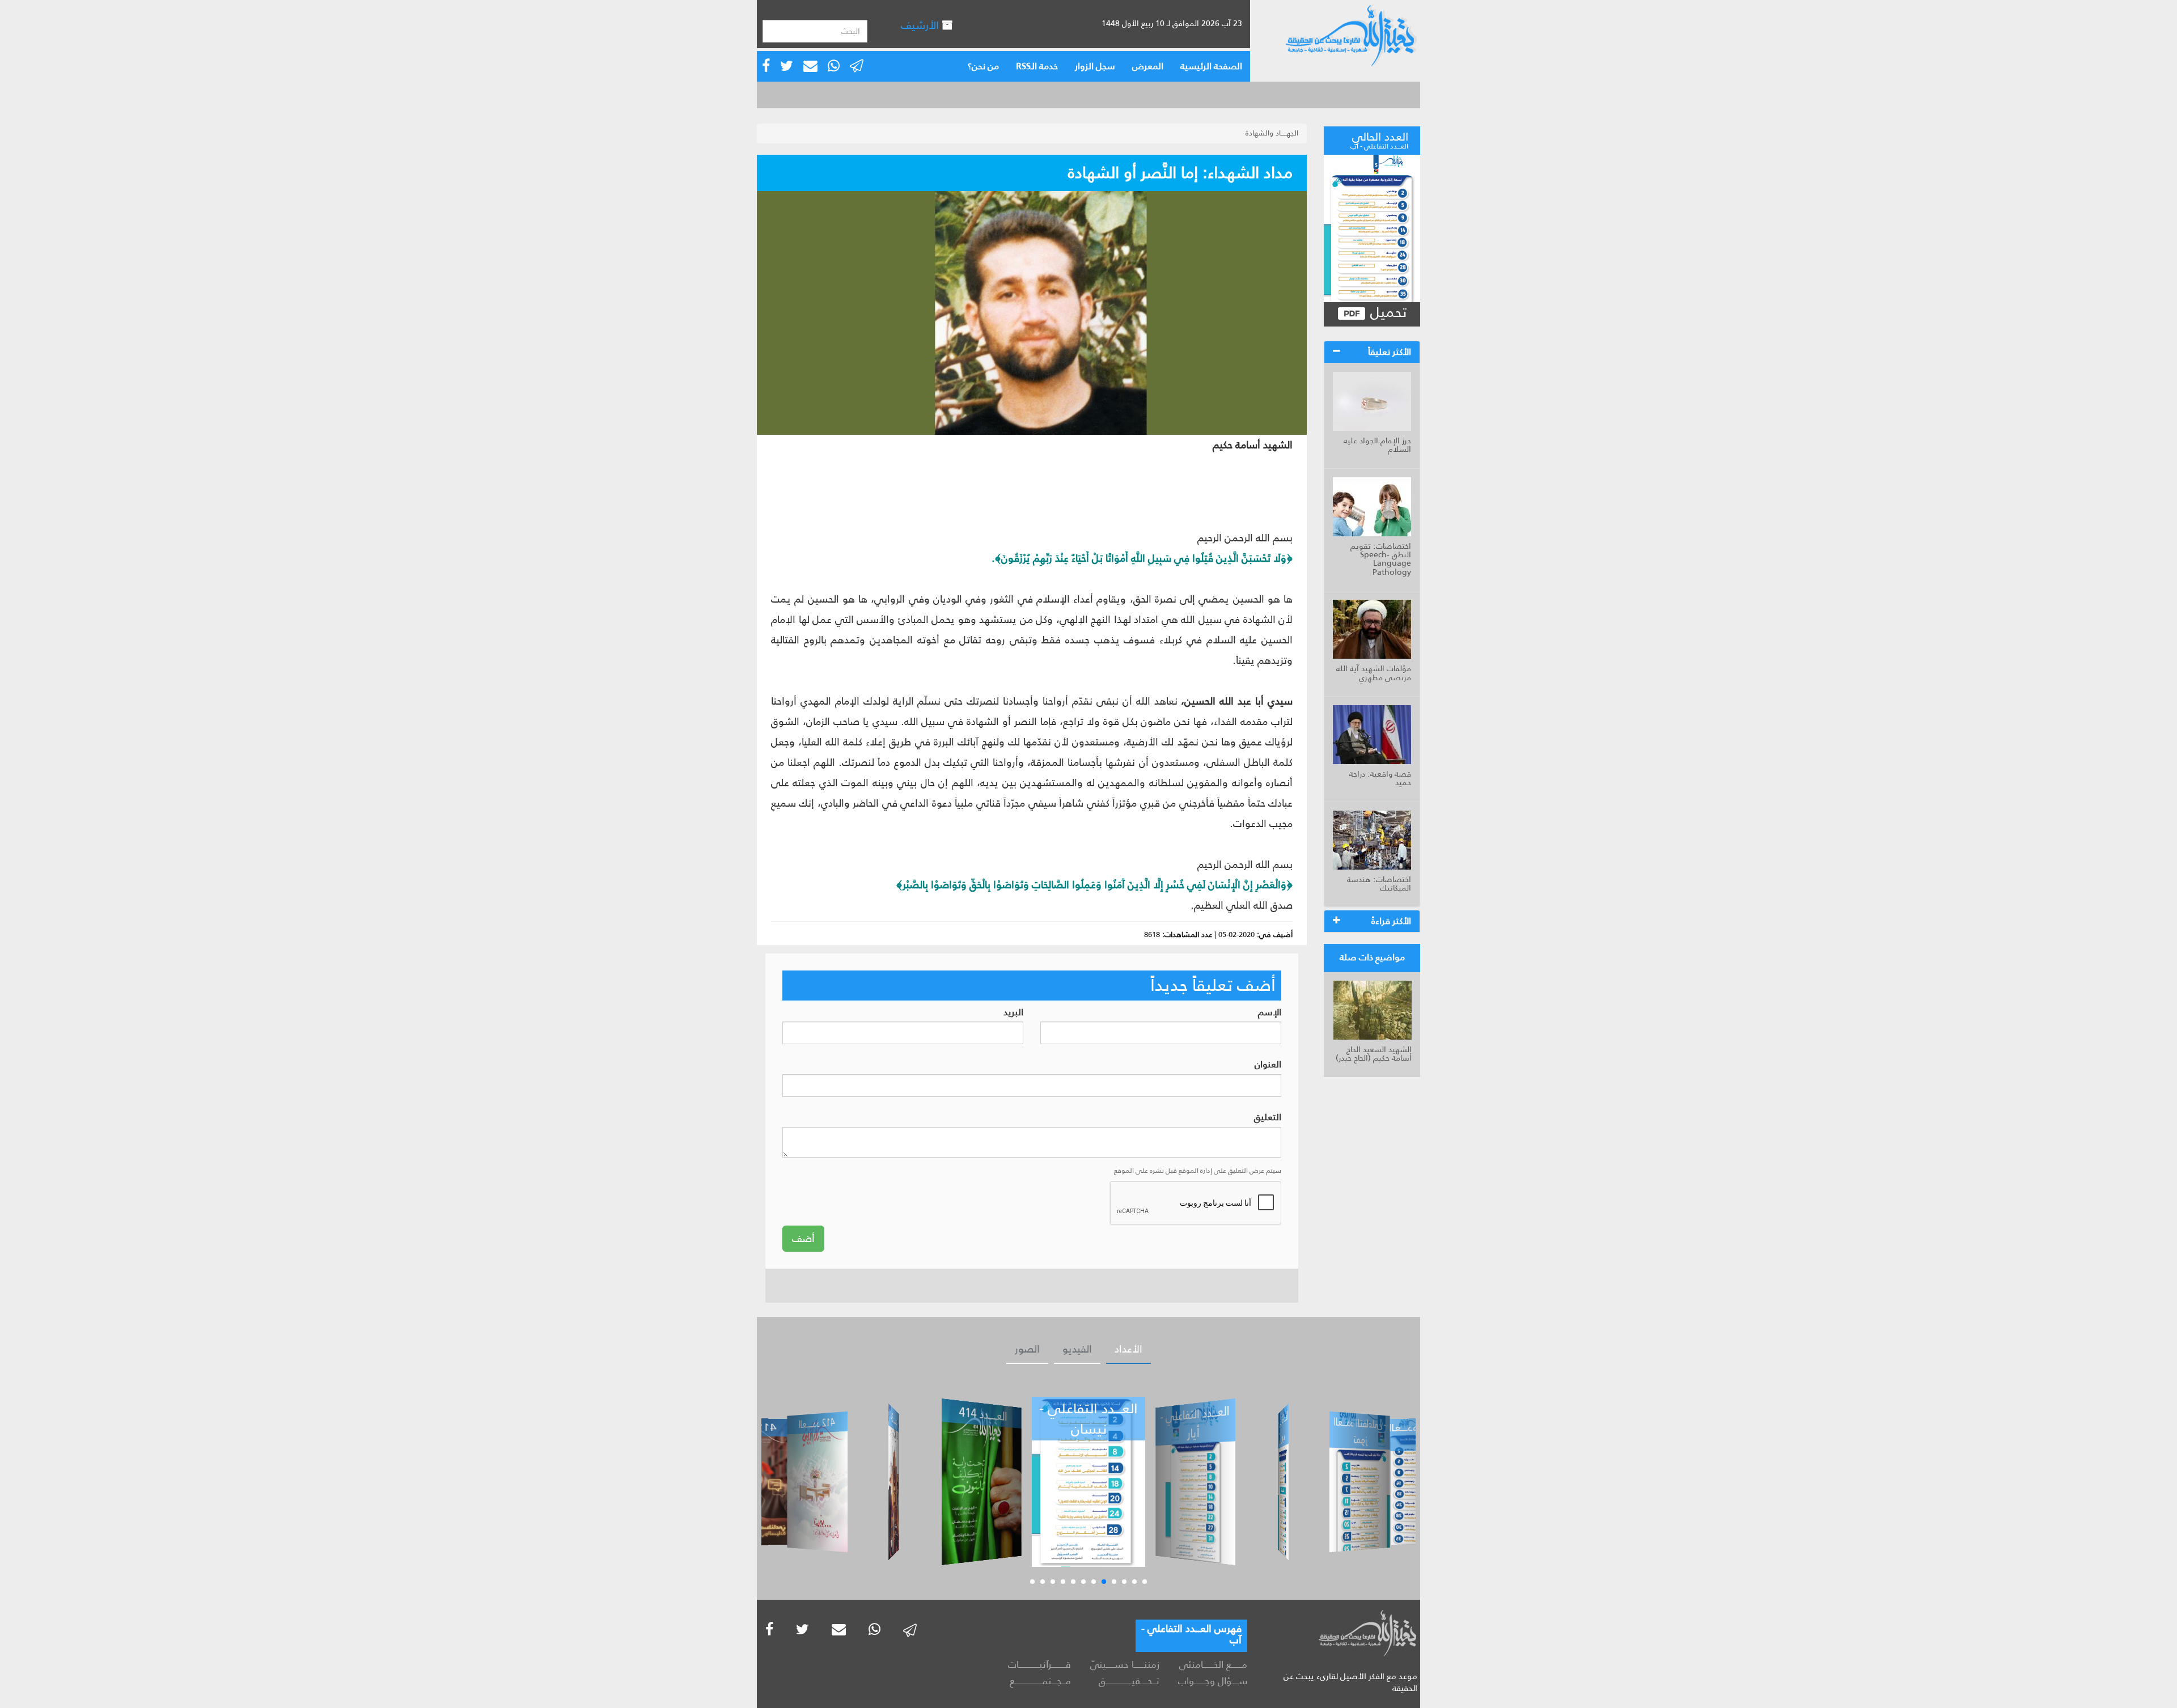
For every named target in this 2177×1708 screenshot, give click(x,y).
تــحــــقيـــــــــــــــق (1129, 1681)
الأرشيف (921, 25)
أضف (803, 1239)
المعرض (1148, 66)
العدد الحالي (1379, 139)
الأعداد (1128, 1349)
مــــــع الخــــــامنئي (1213, 1664)
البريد (1013, 1013)
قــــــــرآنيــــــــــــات (1039, 1664)
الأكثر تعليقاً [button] (1390, 352)
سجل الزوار (1095, 66)
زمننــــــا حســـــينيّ (1124, 1664)
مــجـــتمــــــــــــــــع (1040, 1681)
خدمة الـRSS (1037, 66)
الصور (1027, 1349)
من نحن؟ (983, 66)
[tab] (1372, 352)
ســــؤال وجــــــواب (1213, 1681)
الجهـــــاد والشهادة (1272, 133)
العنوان (1268, 1065)
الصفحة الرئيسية (1211, 66)
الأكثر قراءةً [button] (1391, 921)
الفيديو (1077, 1349)
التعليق (1268, 1118)
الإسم (1270, 1013)
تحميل (1386, 313)
